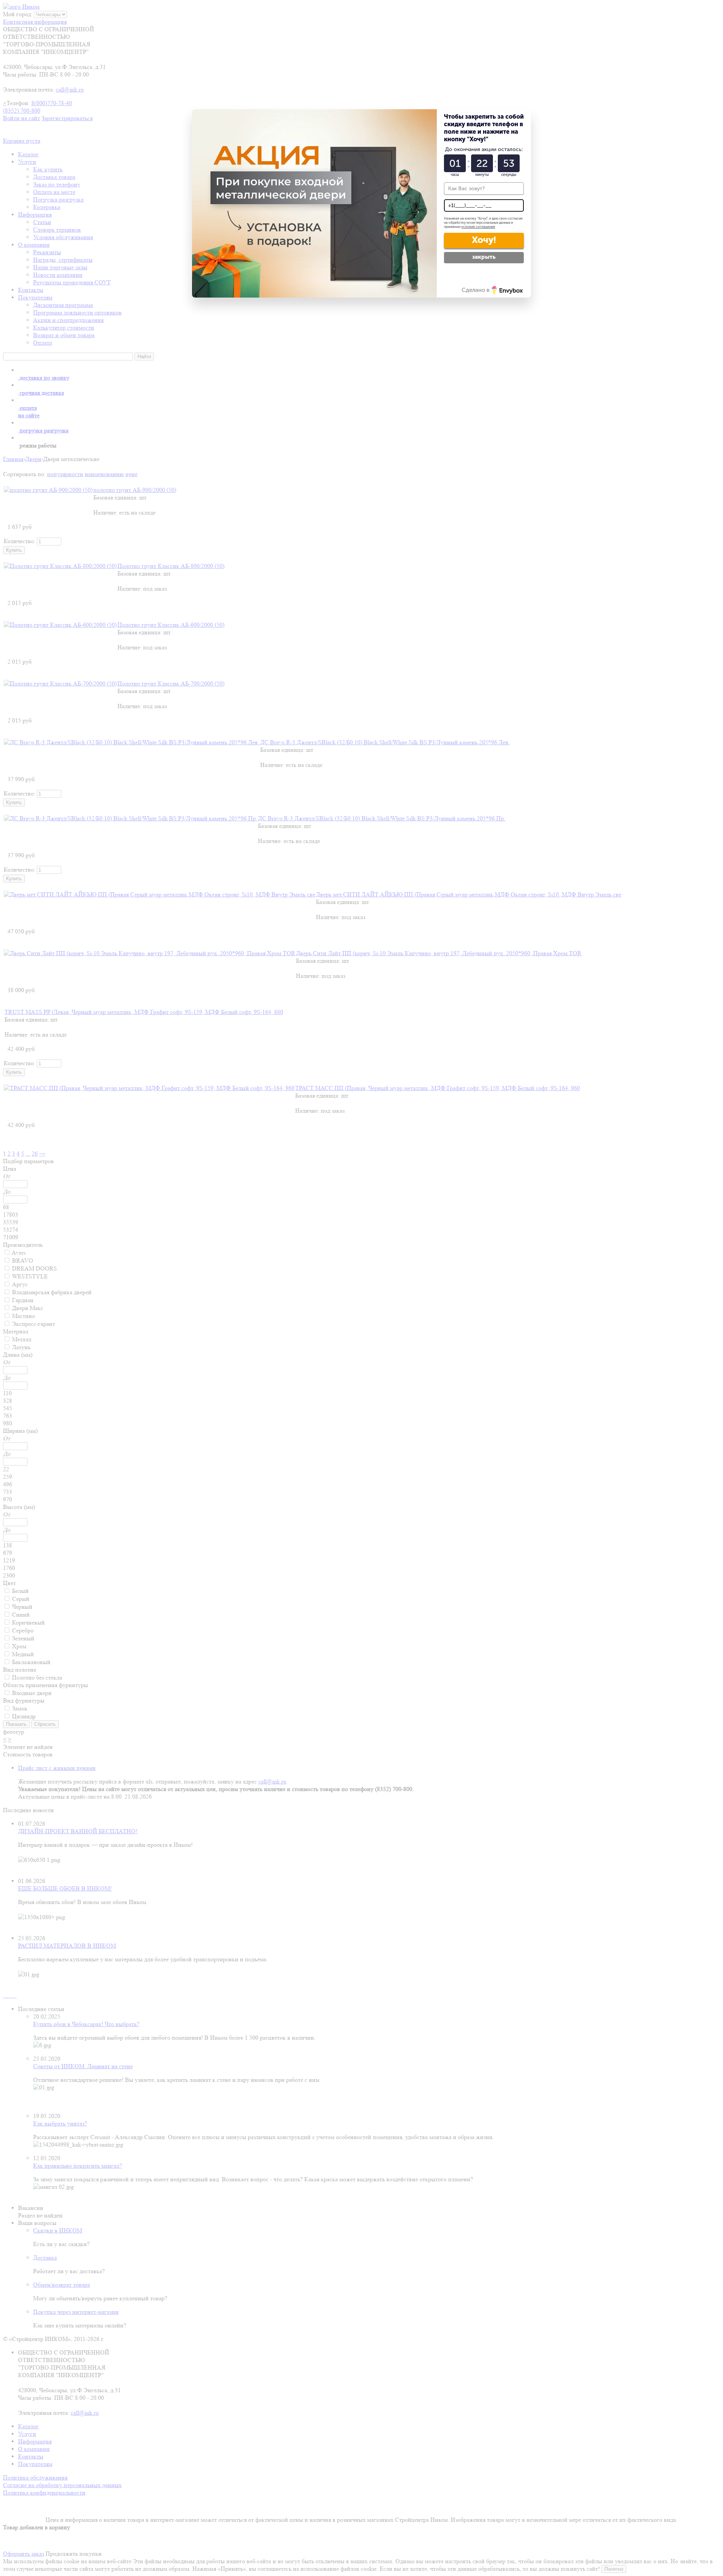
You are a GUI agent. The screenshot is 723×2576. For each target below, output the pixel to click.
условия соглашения (478, 227)
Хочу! (484, 240)
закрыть (484, 257)
